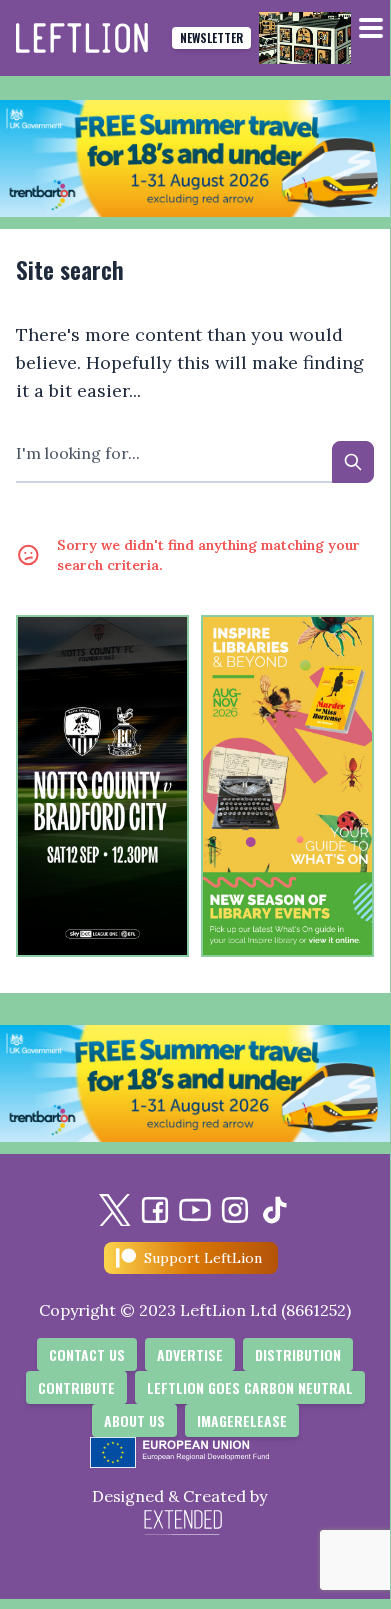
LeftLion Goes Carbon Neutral (250, 1387)
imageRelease (242, 1420)
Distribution (298, 1354)
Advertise (190, 1354)
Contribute (76, 1387)
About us (134, 1420)
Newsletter (211, 37)
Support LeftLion (203, 1258)
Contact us (87, 1354)
